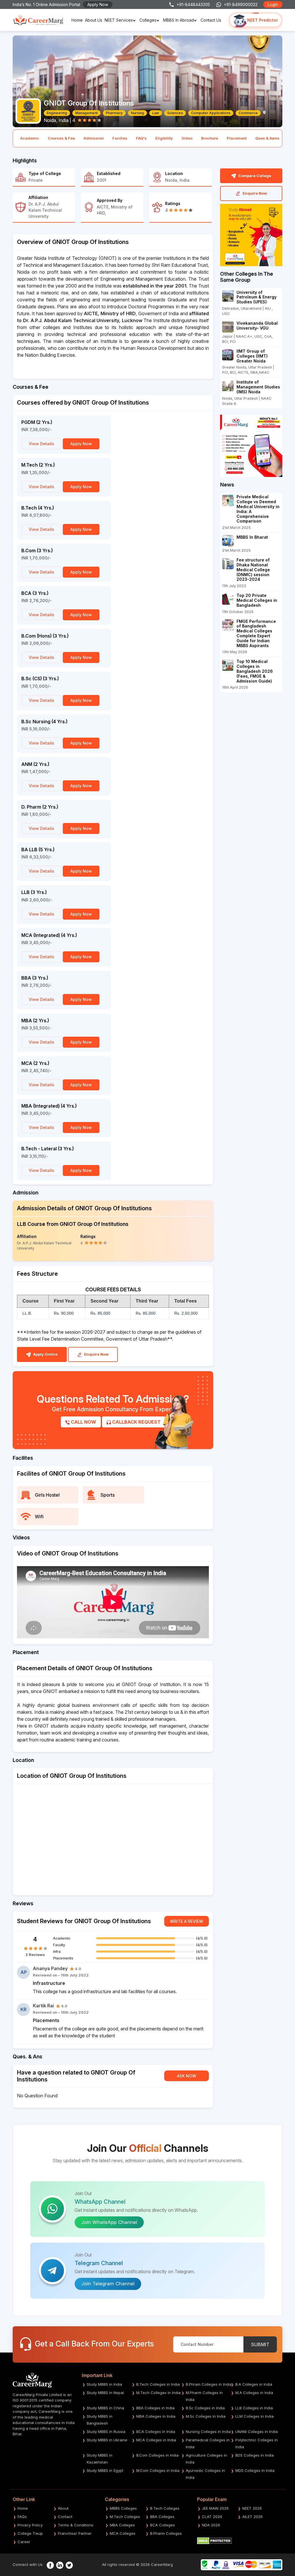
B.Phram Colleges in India (209, 2384)
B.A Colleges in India (254, 2384)
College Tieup (30, 2533)
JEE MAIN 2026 (215, 2508)
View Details (41, 444)
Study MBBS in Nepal (105, 2393)
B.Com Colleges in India (157, 2455)
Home (77, 20)
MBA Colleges (122, 2525)
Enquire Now (96, 1354)
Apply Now (98, 4)
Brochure (210, 138)
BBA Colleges (162, 2517)
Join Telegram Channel (108, 2284)
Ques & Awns (267, 138)
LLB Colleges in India (254, 2408)
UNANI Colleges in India (257, 2432)
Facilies (120, 138)
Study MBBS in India (104, 2384)
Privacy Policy (30, 2525)
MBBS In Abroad (178, 20)
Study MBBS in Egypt (105, 2470)
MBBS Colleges (123, 2508)
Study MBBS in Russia (106, 2432)
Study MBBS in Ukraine (107, 2440)
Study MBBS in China (105, 2408)
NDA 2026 (211, 2525)
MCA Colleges (123, 2533)
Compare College (254, 176)
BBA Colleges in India (155, 2408)
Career (24, 2542)
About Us (94, 20)
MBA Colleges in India (156, 2416)
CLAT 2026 (212, 2517)
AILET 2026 (253, 2517)
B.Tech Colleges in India (158, 2384)
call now (83, 1422)
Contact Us (211, 20)
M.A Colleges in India (254, 2393)
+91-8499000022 (241, 4)
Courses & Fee (61, 138)
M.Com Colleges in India (158, 2470)
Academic (30, 138)
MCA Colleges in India (156, 2440)
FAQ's (141, 138)
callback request (136, 1422)
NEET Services (119, 20)
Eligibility (164, 138)
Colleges (148, 20)
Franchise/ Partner (75, 2533)
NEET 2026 (252, 2508)
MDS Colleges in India (255, 2470)
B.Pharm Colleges (166, 2533)
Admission (94, 138)
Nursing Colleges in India (208, 2432)
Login (273, 4)
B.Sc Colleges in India (205, 2408)
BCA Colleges (162, 2525)
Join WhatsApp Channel (109, 2222)
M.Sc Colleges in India (206, 2416)
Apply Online (45, 1354)
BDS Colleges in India (255, 2455)
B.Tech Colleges (165, 2508)
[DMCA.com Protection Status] (214, 2540)
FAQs (22, 2517)
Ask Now (187, 2076)
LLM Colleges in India (255, 2416)
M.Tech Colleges (125, 2517)
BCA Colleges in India (156, 2432)
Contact (65, 2517)
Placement (237, 138)
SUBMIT (260, 2344)
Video (187, 138)
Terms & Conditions (76, 2525)
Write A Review (187, 1921)
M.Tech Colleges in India (158, 2393)
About (63, 2508)
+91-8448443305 (193, 4)
